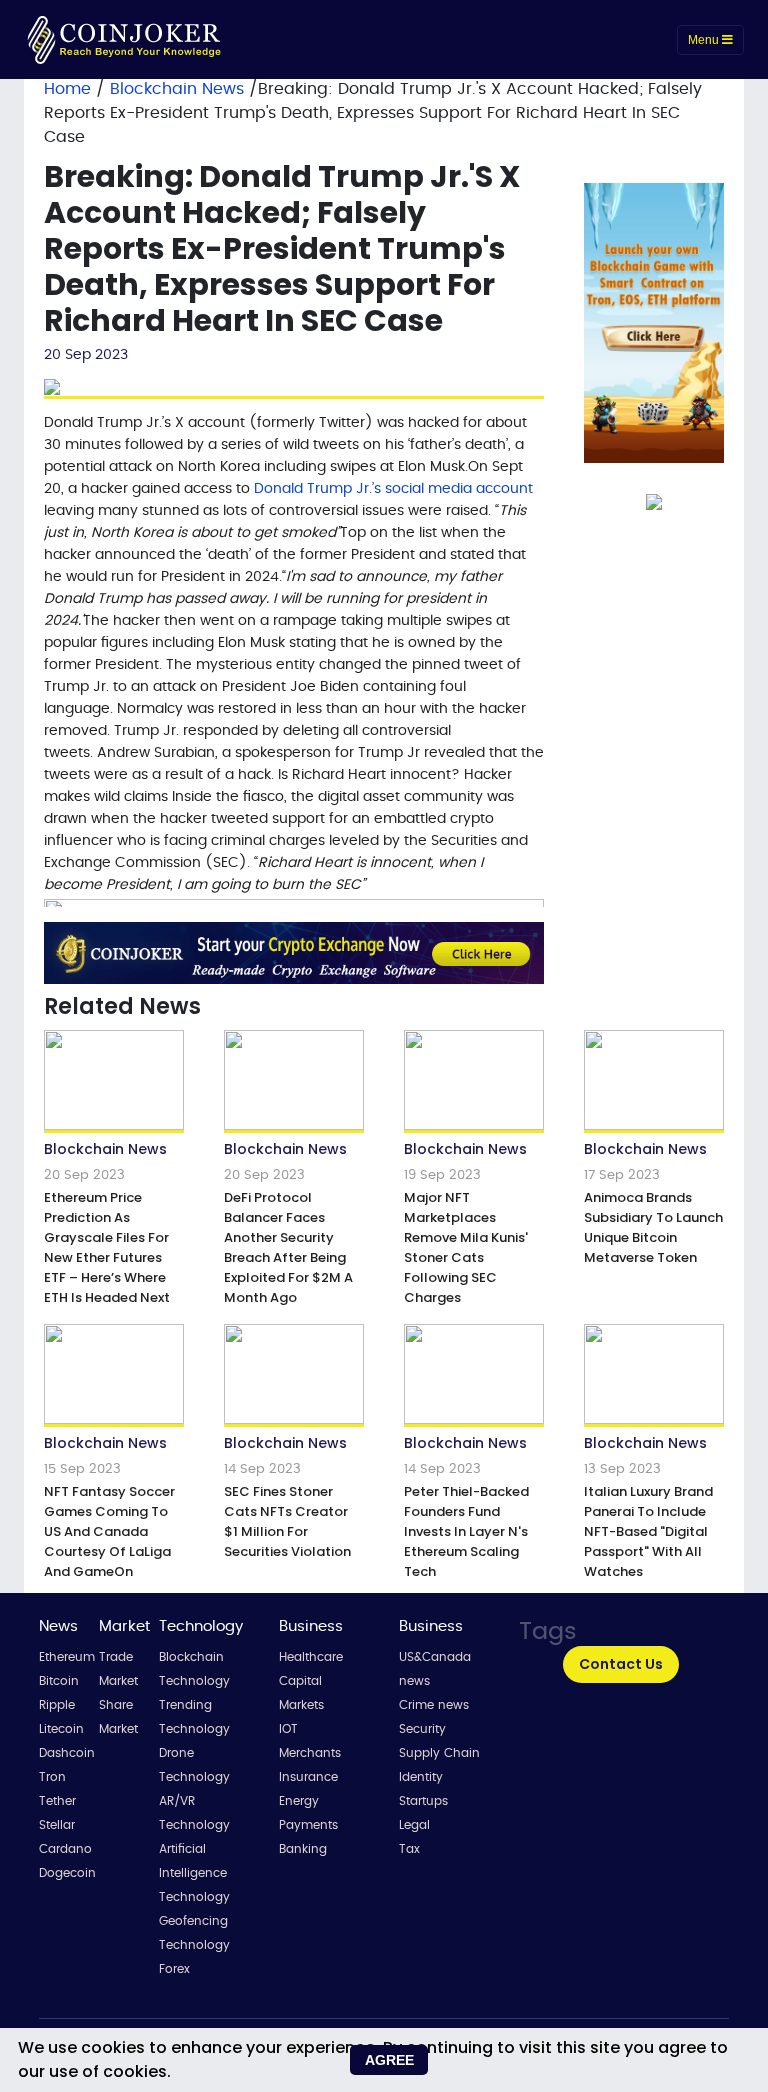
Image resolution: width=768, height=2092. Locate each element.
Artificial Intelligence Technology (194, 1873)
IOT (288, 1729)
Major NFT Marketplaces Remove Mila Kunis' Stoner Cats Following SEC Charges (466, 1247)
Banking (303, 1849)
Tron (52, 1777)
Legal (414, 1825)
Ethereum (67, 1657)
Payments (308, 1825)
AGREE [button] (389, 2060)
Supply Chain (439, 1753)
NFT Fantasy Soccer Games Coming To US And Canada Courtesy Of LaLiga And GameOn (109, 1531)
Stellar (57, 1825)
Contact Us (621, 1664)
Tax (409, 1849)
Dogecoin (67, 1873)
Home (67, 89)
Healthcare (311, 1657)
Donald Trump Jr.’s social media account (393, 489)
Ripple (57, 1705)
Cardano (65, 1849)
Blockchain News (179, 89)
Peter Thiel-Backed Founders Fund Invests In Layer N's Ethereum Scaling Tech (466, 1531)
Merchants (310, 1753)
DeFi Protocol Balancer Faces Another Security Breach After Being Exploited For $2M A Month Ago (288, 1247)
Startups (423, 1801)
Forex (174, 1969)
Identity (421, 1777)
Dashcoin (67, 1753)
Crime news (434, 1705)
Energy (299, 1801)
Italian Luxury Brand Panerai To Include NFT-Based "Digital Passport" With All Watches (648, 1531)
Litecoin (61, 1729)
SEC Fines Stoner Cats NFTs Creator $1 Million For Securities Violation (287, 1521)
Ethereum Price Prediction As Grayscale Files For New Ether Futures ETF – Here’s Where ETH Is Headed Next (107, 1247)
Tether (57, 1801)
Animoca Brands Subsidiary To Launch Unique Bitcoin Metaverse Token (653, 1227)
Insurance (308, 1777)
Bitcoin (59, 1681)
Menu (705, 40)
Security (422, 1729)
